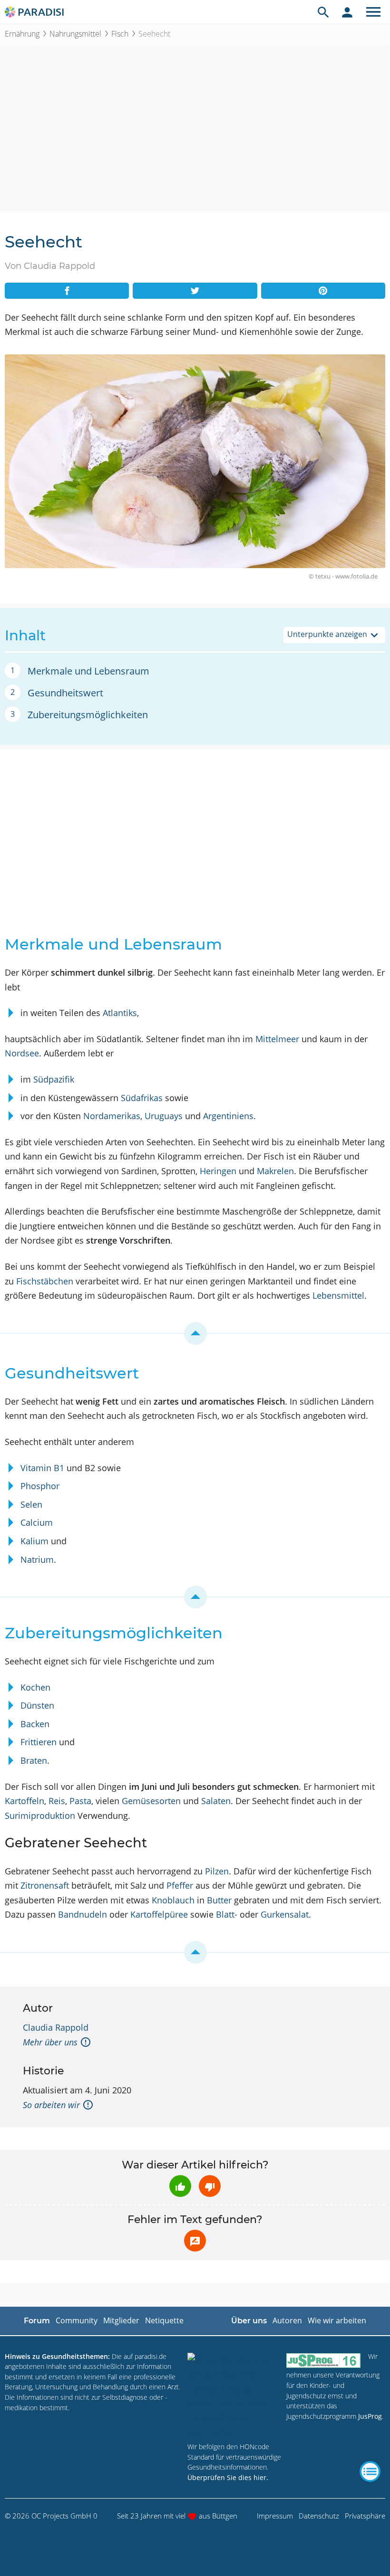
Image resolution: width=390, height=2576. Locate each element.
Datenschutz (319, 2516)
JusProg (370, 2416)
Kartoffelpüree (159, 1914)
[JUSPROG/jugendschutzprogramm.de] (323, 2361)
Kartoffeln (24, 1801)
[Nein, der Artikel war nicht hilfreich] (210, 2186)
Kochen (35, 1687)
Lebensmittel (338, 1295)
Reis (57, 1801)
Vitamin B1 (42, 1468)
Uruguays (164, 1116)
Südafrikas (142, 1098)
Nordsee (22, 1053)
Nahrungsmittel (75, 34)
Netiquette (164, 2320)
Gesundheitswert (65, 693)
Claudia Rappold (56, 2027)
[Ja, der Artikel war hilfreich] (180, 2186)
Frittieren (39, 1742)
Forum (37, 2321)
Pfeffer (180, 1885)
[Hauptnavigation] (373, 12)
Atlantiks (120, 1013)
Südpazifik (54, 1079)
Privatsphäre (365, 2516)
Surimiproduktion (40, 1816)
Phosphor (40, 1486)
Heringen (218, 1171)
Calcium (37, 1522)
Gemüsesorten (151, 1801)
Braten (34, 1760)
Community (77, 2320)
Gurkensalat (285, 1914)
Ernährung (22, 34)
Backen (35, 1724)
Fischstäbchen (45, 1281)
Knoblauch (173, 1900)
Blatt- (227, 1914)
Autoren (287, 2320)
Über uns (249, 2321)
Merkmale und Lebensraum (88, 671)
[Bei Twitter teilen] (195, 291)
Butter (219, 1900)
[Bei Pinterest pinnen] (323, 291)
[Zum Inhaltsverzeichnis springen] (195, 1333)
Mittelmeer (277, 1039)
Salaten (216, 1801)
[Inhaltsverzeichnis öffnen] (370, 2471)
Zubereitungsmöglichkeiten (88, 715)
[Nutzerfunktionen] (347, 12)
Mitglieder (121, 2320)
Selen (31, 1504)
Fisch (120, 34)
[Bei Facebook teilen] (67, 291)
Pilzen (217, 1871)
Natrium (37, 1559)
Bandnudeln (83, 1914)
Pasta (80, 1801)
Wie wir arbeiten (337, 2320)
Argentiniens (228, 1116)
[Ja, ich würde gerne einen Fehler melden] (195, 2241)
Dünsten (37, 1705)
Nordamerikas (112, 1116)
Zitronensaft (45, 1885)
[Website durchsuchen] (323, 12)
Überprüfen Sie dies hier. (228, 2477)
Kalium (34, 1541)
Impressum (275, 2516)
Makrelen (275, 1171)
